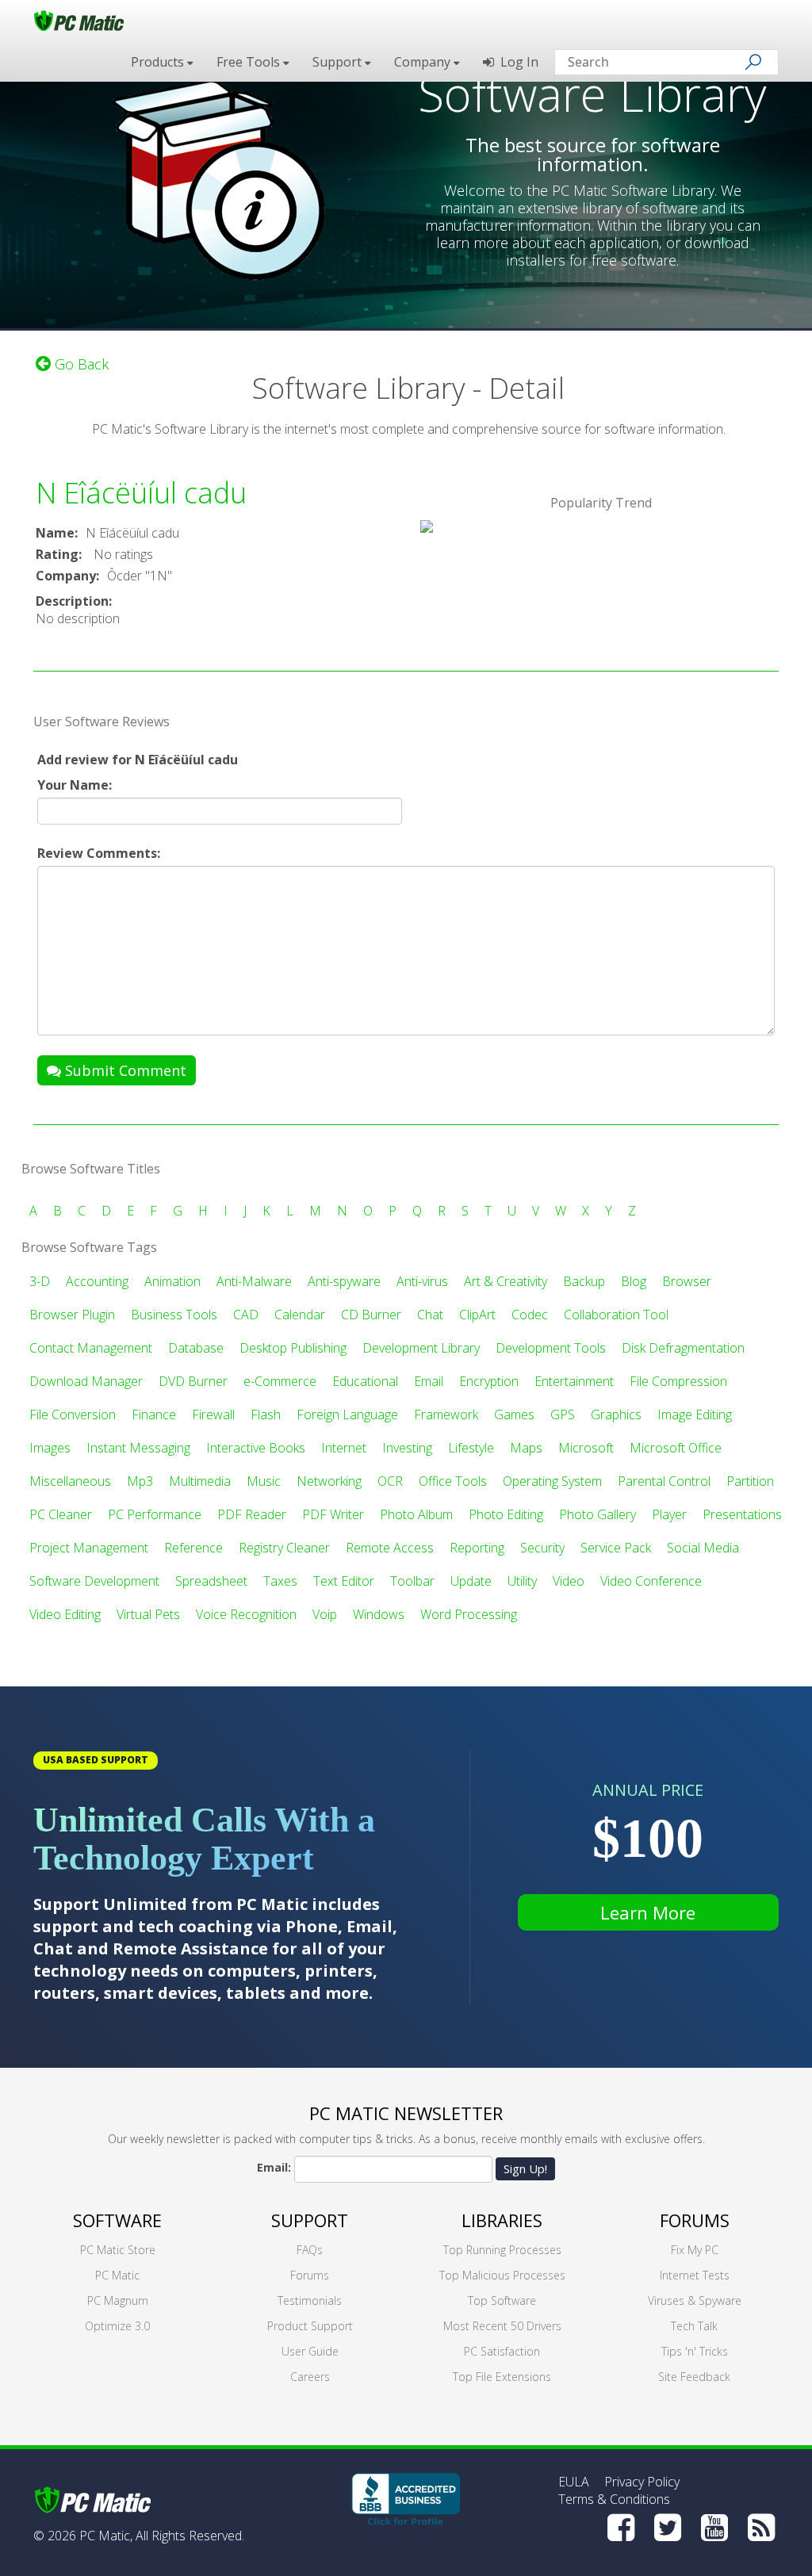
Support (310, 2220)
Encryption (489, 1381)
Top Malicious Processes (502, 2275)
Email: (274, 2167)
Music (264, 1481)
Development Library (421, 1348)
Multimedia (200, 1481)
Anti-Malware (254, 1281)
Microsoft (586, 1448)
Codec (530, 1315)
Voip (325, 1614)
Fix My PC (695, 2250)
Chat (430, 1315)
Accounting (97, 1281)
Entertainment (574, 1381)
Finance (154, 1414)
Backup (584, 1281)
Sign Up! (525, 2168)
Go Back (80, 364)
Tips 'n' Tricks (695, 2351)
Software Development (94, 1581)
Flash (266, 1414)
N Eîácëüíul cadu (141, 493)
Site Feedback (694, 2377)
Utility (522, 1581)
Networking (329, 1481)
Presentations (742, 1514)
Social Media (703, 1548)
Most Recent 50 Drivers (502, 2326)
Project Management (89, 1548)
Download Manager (86, 1381)
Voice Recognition (246, 1614)
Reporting (477, 1548)
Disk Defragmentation (683, 1348)
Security (542, 1548)
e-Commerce (280, 1381)
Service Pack (616, 1548)
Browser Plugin (72, 1315)
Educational (365, 1381)
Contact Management (91, 1348)
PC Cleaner (61, 1514)
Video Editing (65, 1614)
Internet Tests (695, 2275)
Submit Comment (124, 1070)
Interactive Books (256, 1448)
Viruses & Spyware (695, 2300)
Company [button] (424, 62)
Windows (379, 1614)
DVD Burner (193, 1381)
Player (669, 1514)
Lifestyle (471, 1448)
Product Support (310, 2326)
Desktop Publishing (293, 1348)
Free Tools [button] (250, 62)
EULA (574, 2482)
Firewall (213, 1414)
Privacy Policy (642, 2482)
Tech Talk (694, 2326)
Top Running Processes (502, 2250)
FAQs (310, 2250)
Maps (526, 1448)
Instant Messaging (138, 1448)
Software (117, 2220)
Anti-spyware (344, 1281)
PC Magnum (118, 2300)
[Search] (753, 62)
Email (429, 1381)
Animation (172, 1281)
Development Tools (551, 1348)
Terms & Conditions (614, 2499)
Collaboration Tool (616, 1315)
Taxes (280, 1581)
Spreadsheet (211, 1581)
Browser (687, 1281)
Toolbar (412, 1581)
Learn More (648, 1912)
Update (471, 1581)
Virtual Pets (148, 1614)
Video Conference (651, 1581)
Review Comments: (99, 853)
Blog (634, 1281)
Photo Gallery (598, 1514)
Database (196, 1348)
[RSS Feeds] (761, 2528)
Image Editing (695, 1414)
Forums (310, 2275)
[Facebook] (621, 2528)
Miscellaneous (70, 1481)
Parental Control (664, 1481)
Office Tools (453, 1481)
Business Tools (174, 1315)
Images (50, 1448)
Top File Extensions (502, 2377)
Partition (750, 1481)
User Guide (310, 2351)
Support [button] (339, 62)
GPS (563, 1414)
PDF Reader (252, 1514)
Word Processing (469, 1614)
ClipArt (477, 1315)
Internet (344, 1448)
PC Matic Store (118, 2250)
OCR (390, 1481)
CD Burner (371, 1315)
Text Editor (344, 1581)
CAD (246, 1315)
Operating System (552, 1481)
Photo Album (416, 1514)
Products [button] (159, 62)
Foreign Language (347, 1414)
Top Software (502, 2300)
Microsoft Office (676, 1448)
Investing (407, 1448)
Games (514, 1414)
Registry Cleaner (284, 1548)
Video (569, 1581)
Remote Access (390, 1548)
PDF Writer (333, 1514)
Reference (193, 1548)
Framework (446, 1414)
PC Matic (117, 2275)
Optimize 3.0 (117, 2326)
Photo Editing (506, 1514)
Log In (516, 62)
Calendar (300, 1315)
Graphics (616, 1414)
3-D (40, 1281)
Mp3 (140, 1481)
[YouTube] (714, 2528)
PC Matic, (106, 2536)
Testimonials (310, 2300)
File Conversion (73, 1414)
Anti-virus (422, 1281)
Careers (310, 2377)
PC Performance (155, 1514)
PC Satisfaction (502, 2351)
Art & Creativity (506, 1281)
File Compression (678, 1381)
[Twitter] (668, 2528)
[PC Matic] (79, 20)
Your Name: (75, 785)
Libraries (502, 2220)
